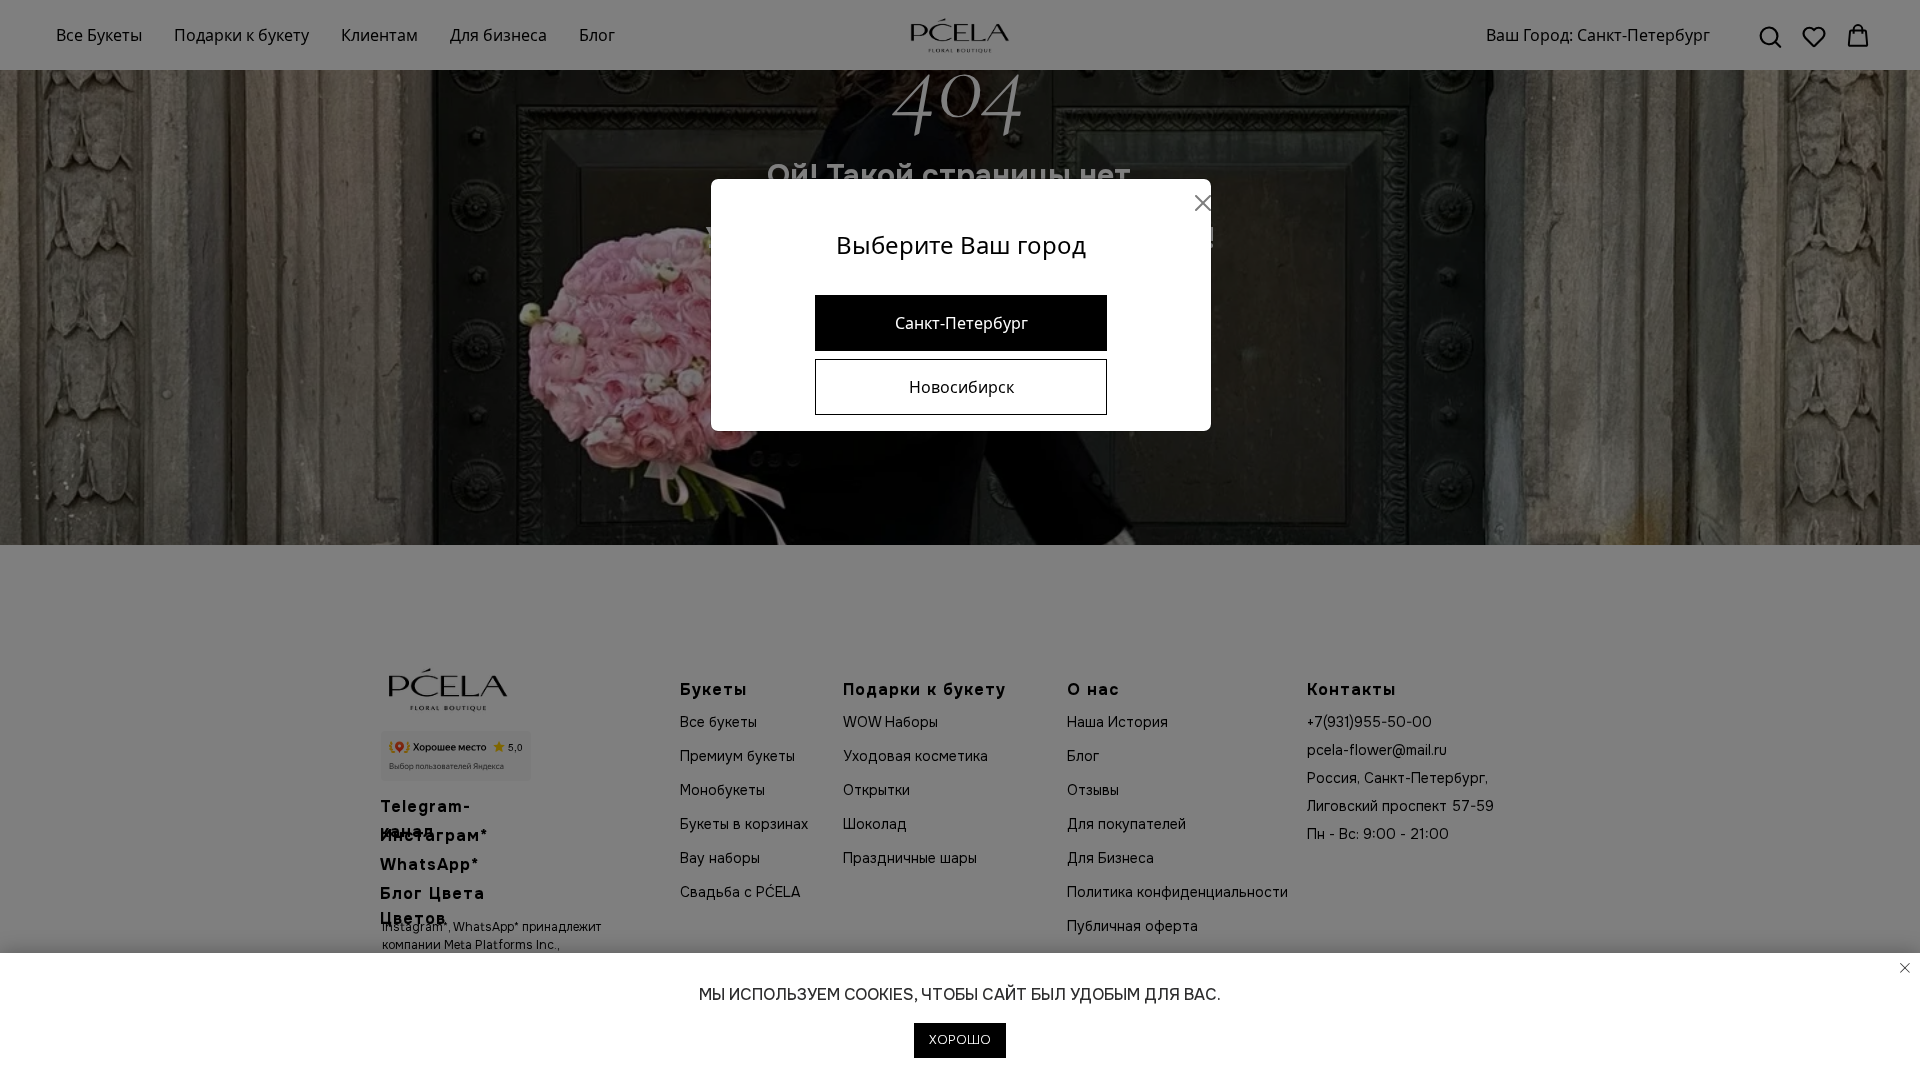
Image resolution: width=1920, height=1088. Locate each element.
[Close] (1203, 203)
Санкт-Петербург (961, 323)
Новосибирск (961, 387)
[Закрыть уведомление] (1905, 968)
